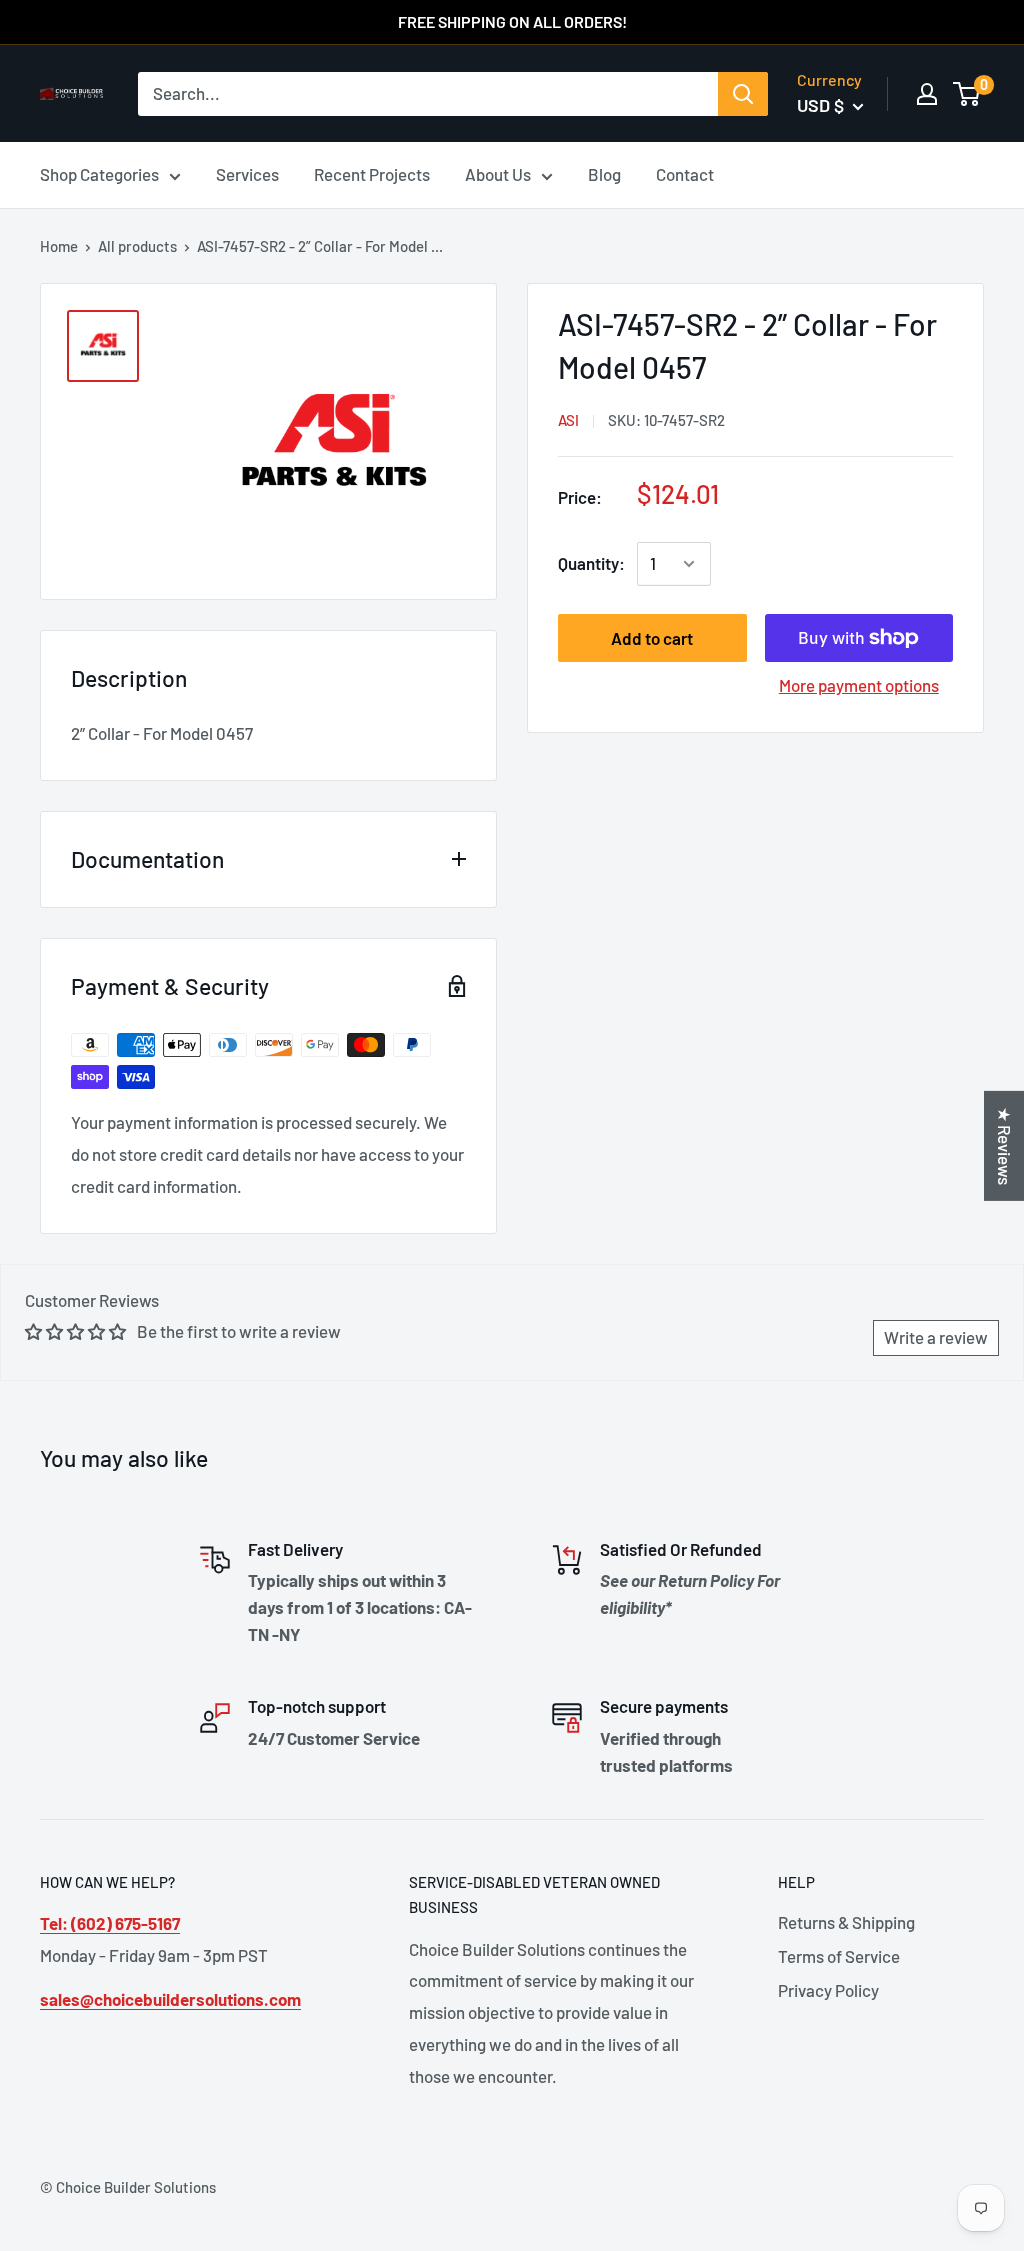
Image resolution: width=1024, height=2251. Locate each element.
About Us (498, 174)
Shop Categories (99, 174)
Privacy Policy (828, 1990)
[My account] (927, 94)
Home (59, 246)
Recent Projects (372, 174)
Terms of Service (839, 1956)
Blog (604, 174)
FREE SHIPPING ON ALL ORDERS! (512, 21)
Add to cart (652, 638)
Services (247, 174)
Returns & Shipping (846, 1922)
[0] (967, 94)
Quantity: (591, 563)
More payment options (859, 685)
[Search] (743, 94)
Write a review (936, 1337)
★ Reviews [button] (1005, 1145)
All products (137, 246)
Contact (685, 174)
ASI (568, 420)
